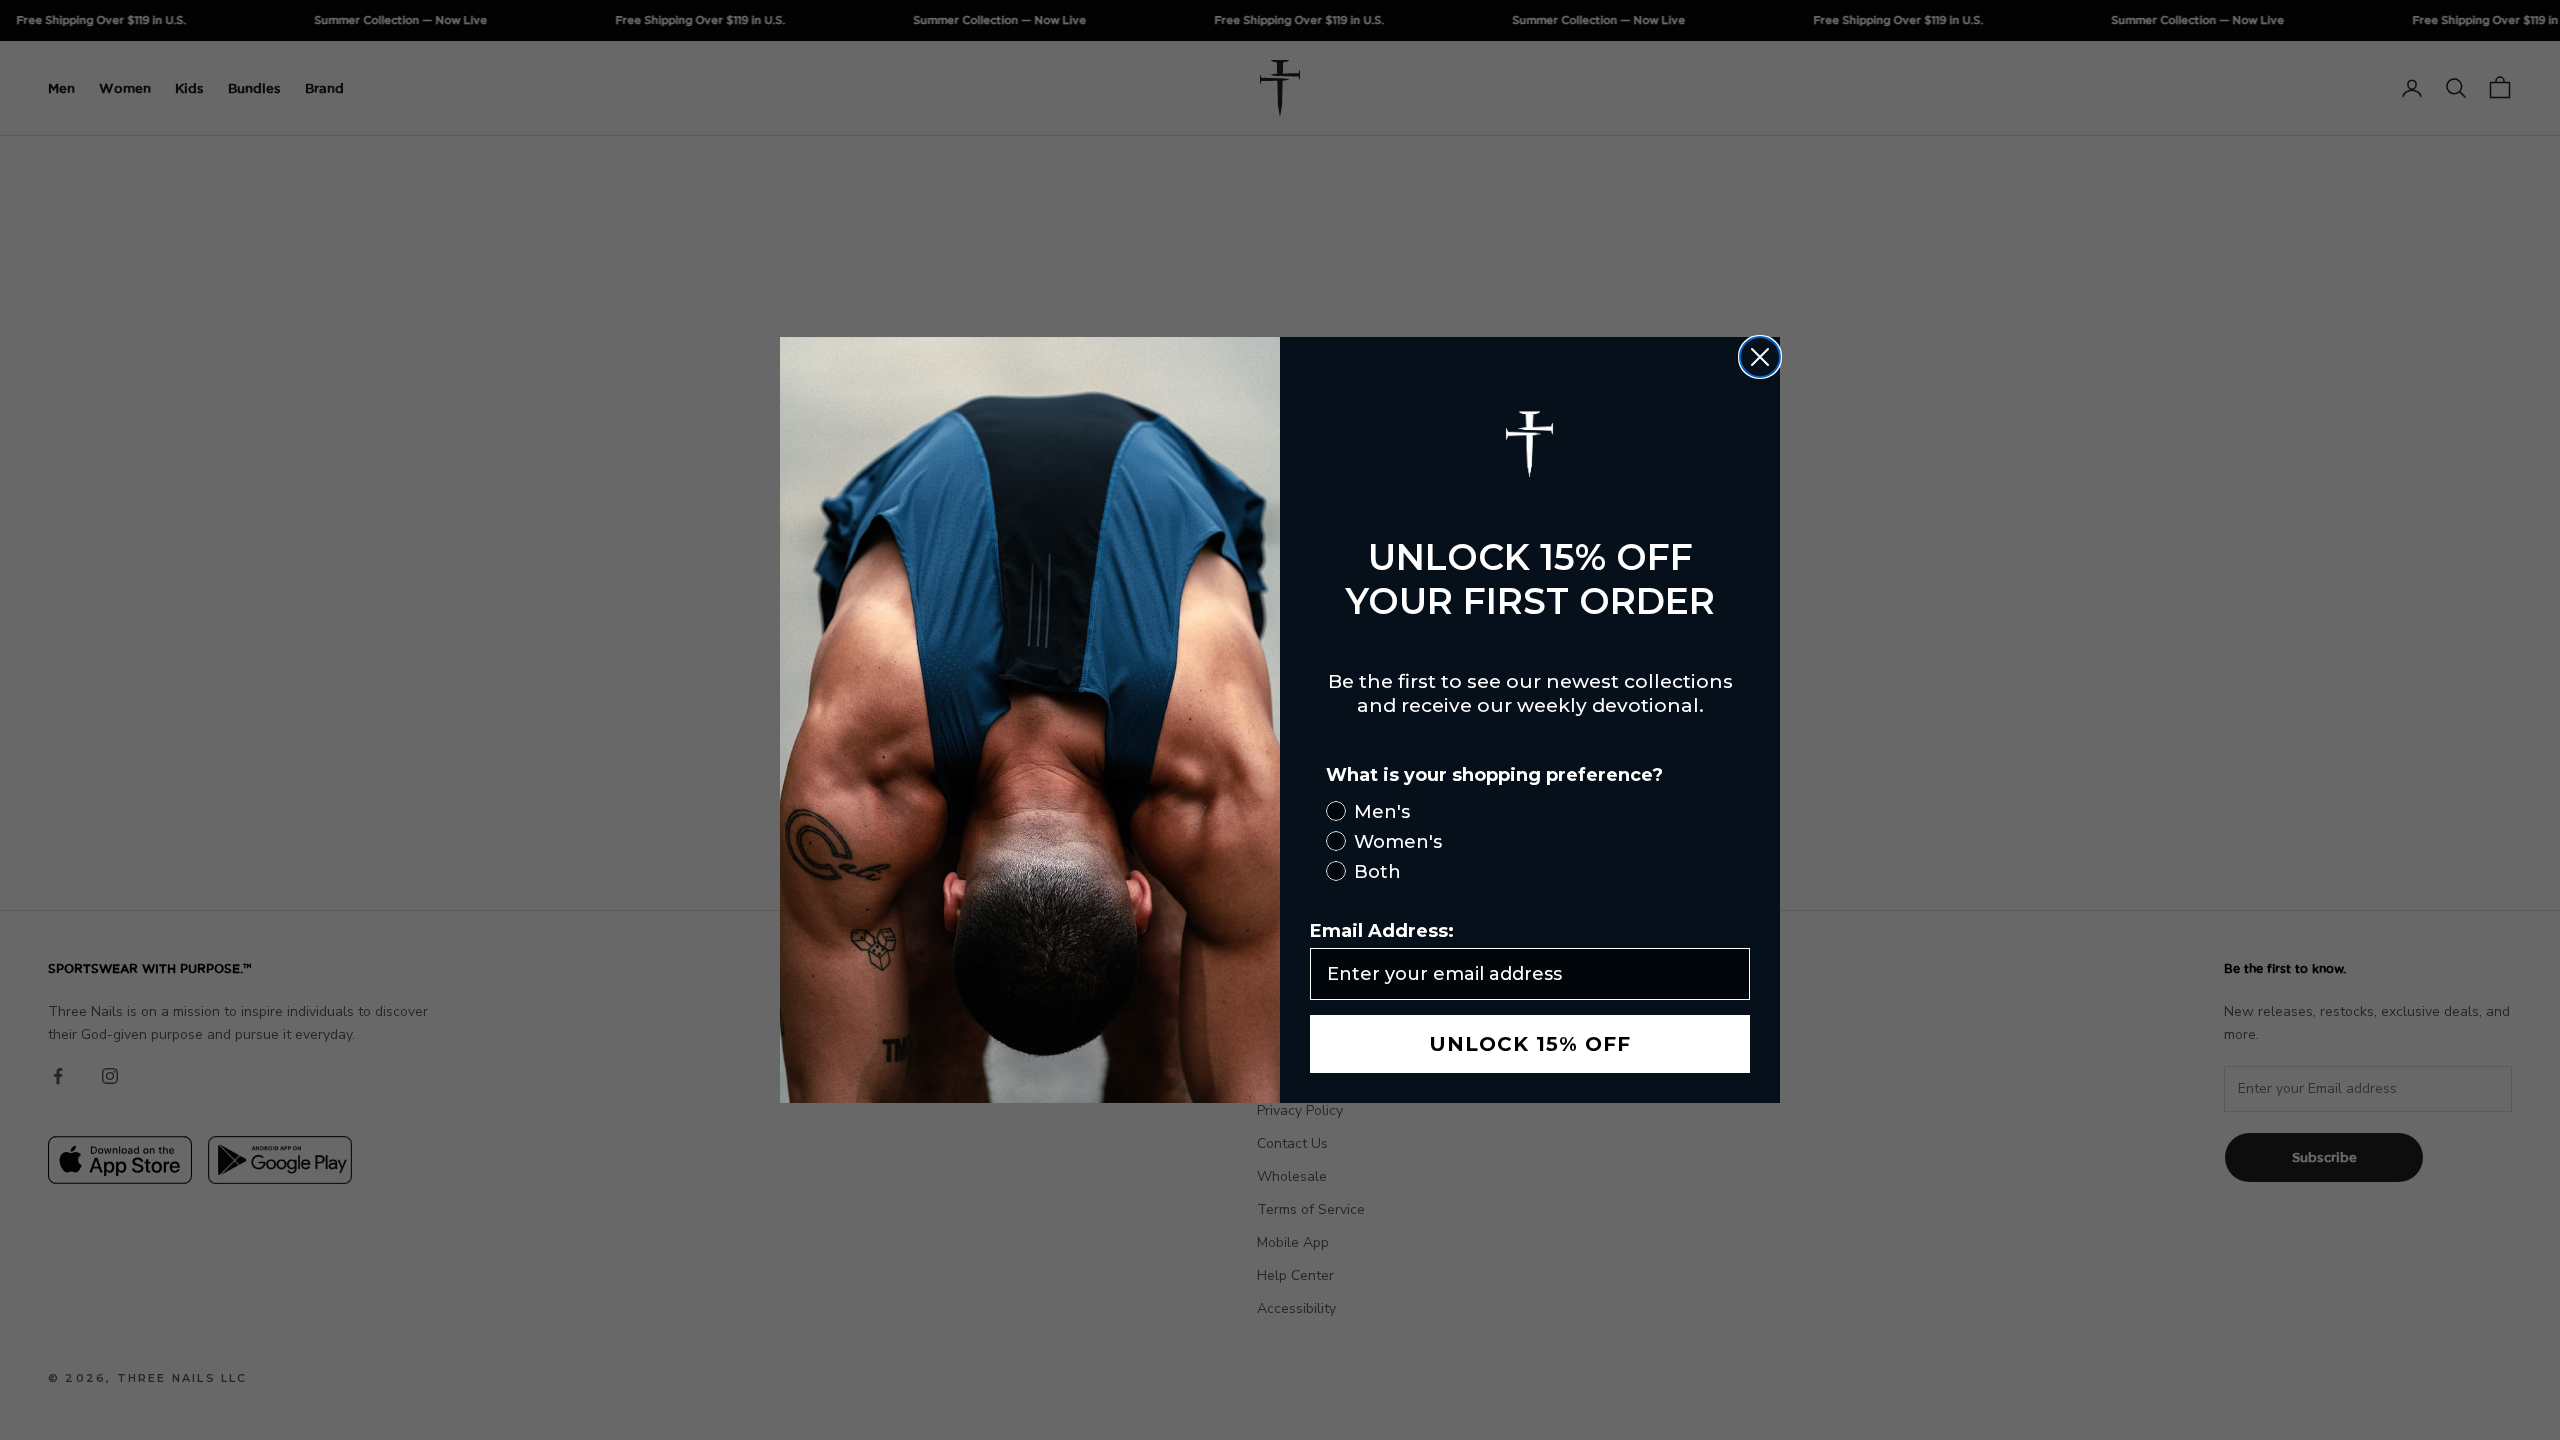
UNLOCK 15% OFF (1530, 1044)
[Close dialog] (1760, 357)
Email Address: (1382, 931)
